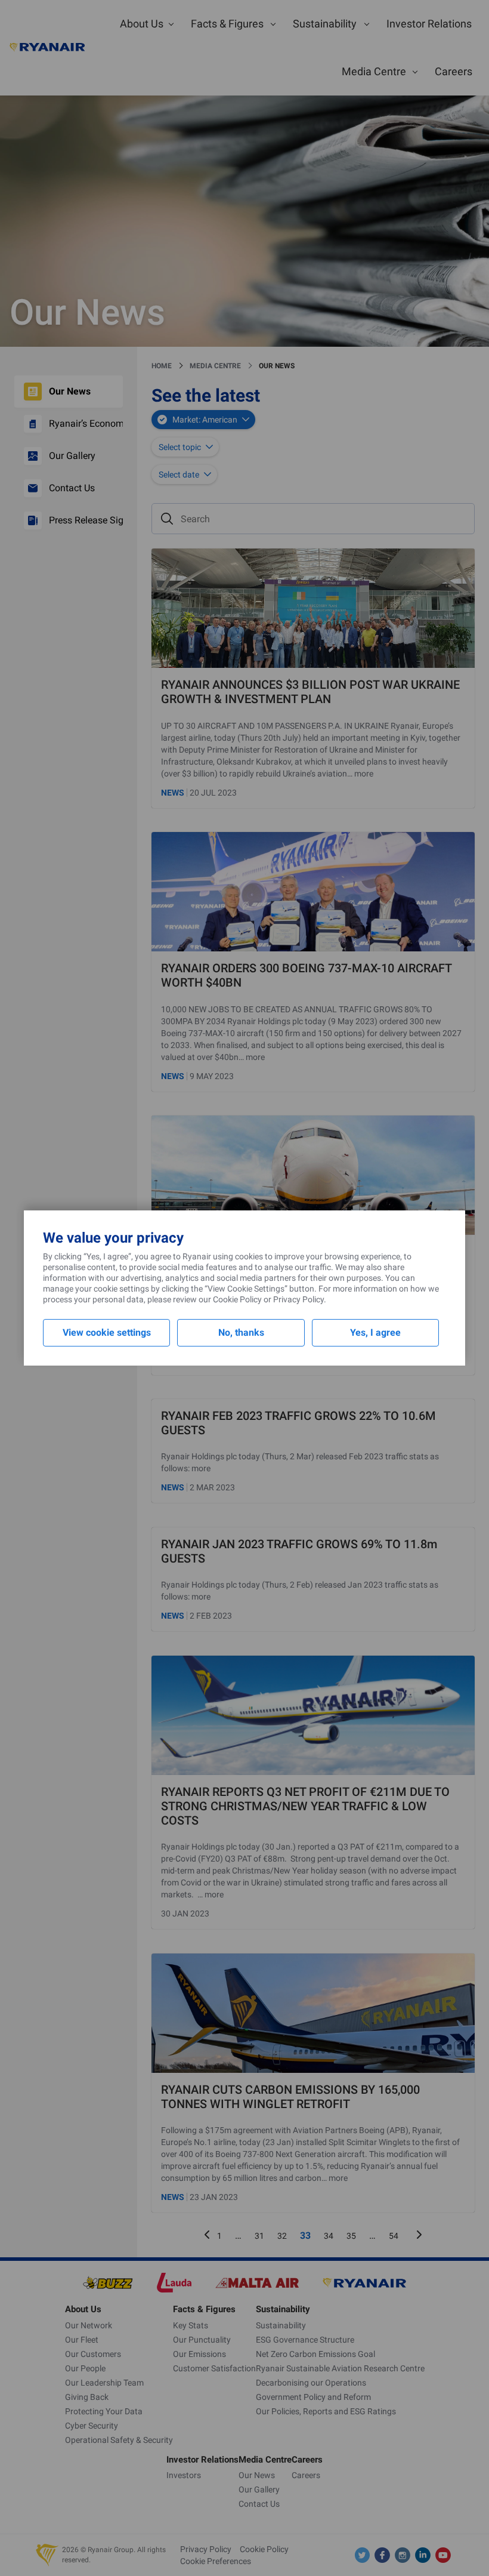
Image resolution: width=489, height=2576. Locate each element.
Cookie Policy (237, 1299)
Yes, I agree (375, 1332)
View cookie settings (107, 1332)
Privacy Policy (298, 1299)
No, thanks (241, 1332)
